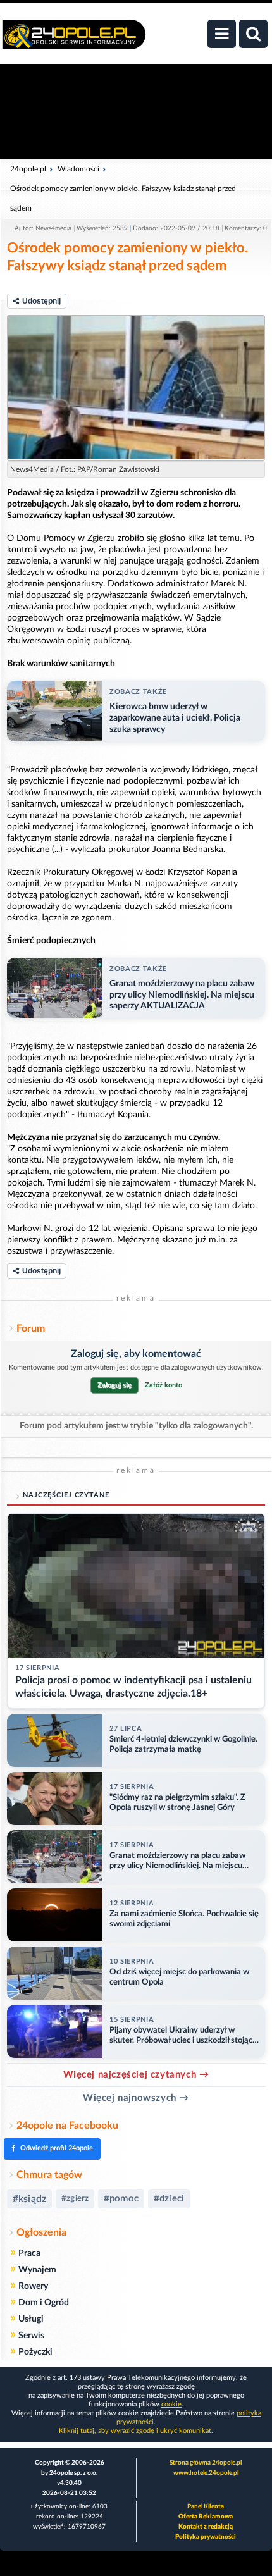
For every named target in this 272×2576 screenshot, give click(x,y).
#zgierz (75, 2199)
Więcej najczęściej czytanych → (136, 2075)
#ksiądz (29, 2199)
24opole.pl (28, 169)
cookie (171, 2404)
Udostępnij (41, 301)
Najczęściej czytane (66, 1495)
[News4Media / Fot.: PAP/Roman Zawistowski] (136, 388)
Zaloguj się (114, 1385)
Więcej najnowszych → (136, 2098)
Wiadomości (78, 169)
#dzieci (169, 2199)
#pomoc (121, 2199)
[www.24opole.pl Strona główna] (74, 41)
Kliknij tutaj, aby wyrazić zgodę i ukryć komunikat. (136, 2431)
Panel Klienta (206, 2506)
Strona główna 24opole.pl (206, 2463)
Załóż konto (164, 1385)
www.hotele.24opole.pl (206, 2473)
